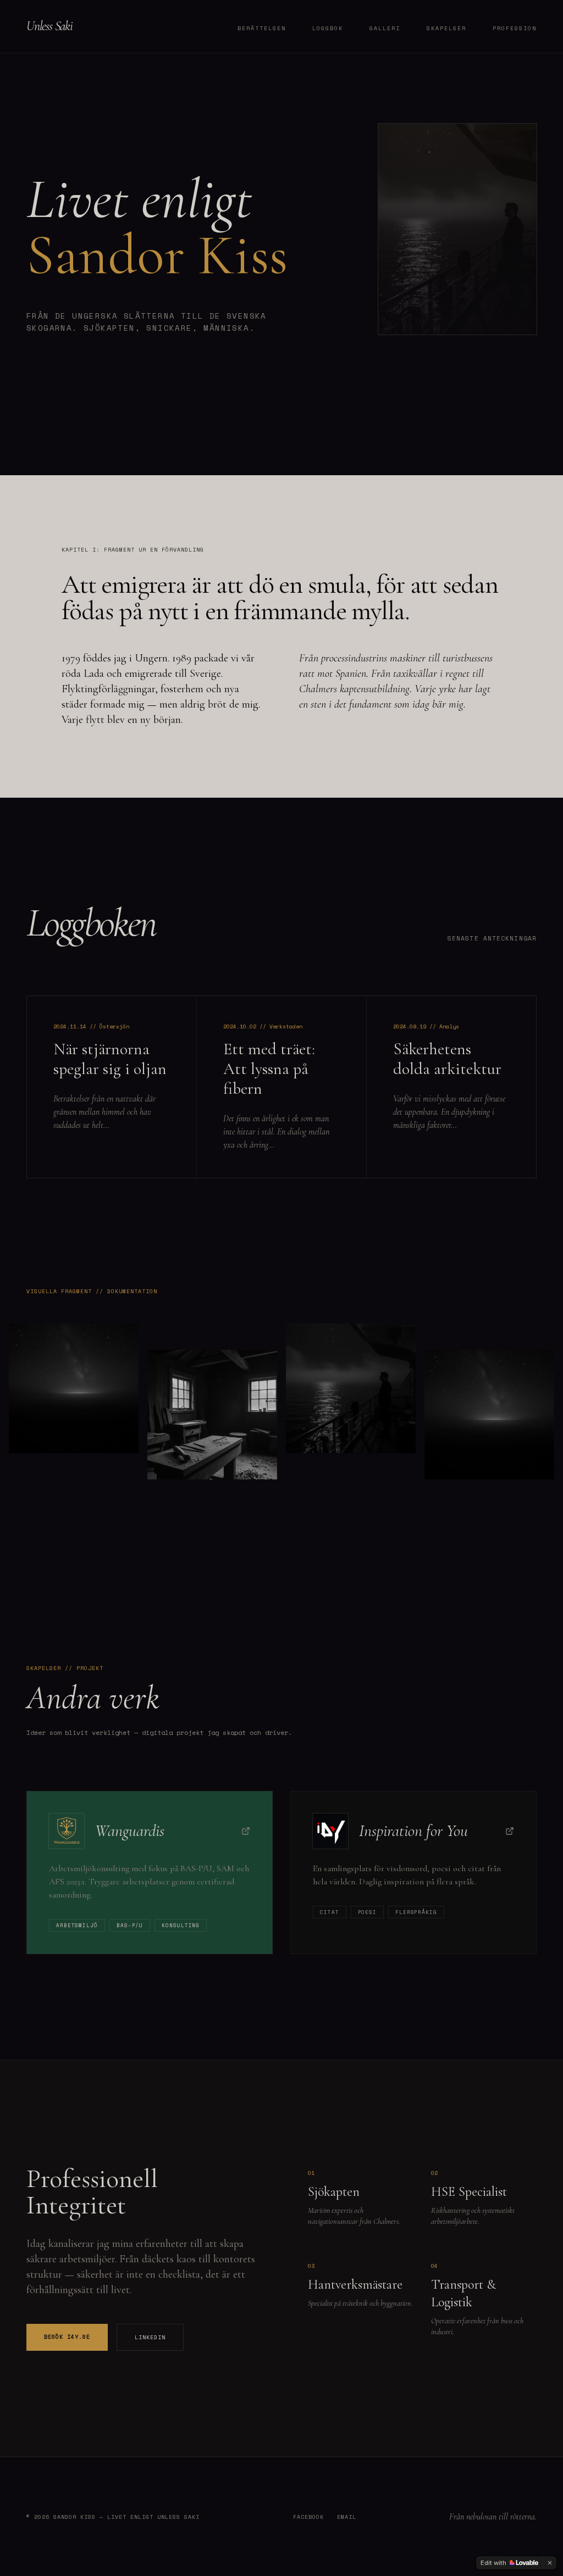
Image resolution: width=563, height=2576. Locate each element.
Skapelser (446, 28)
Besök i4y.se (67, 2337)
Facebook (308, 2517)
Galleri (385, 28)
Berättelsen (262, 28)
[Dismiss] (550, 2563)
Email (347, 2517)
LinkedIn (150, 2337)
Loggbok (328, 28)
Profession (515, 28)
